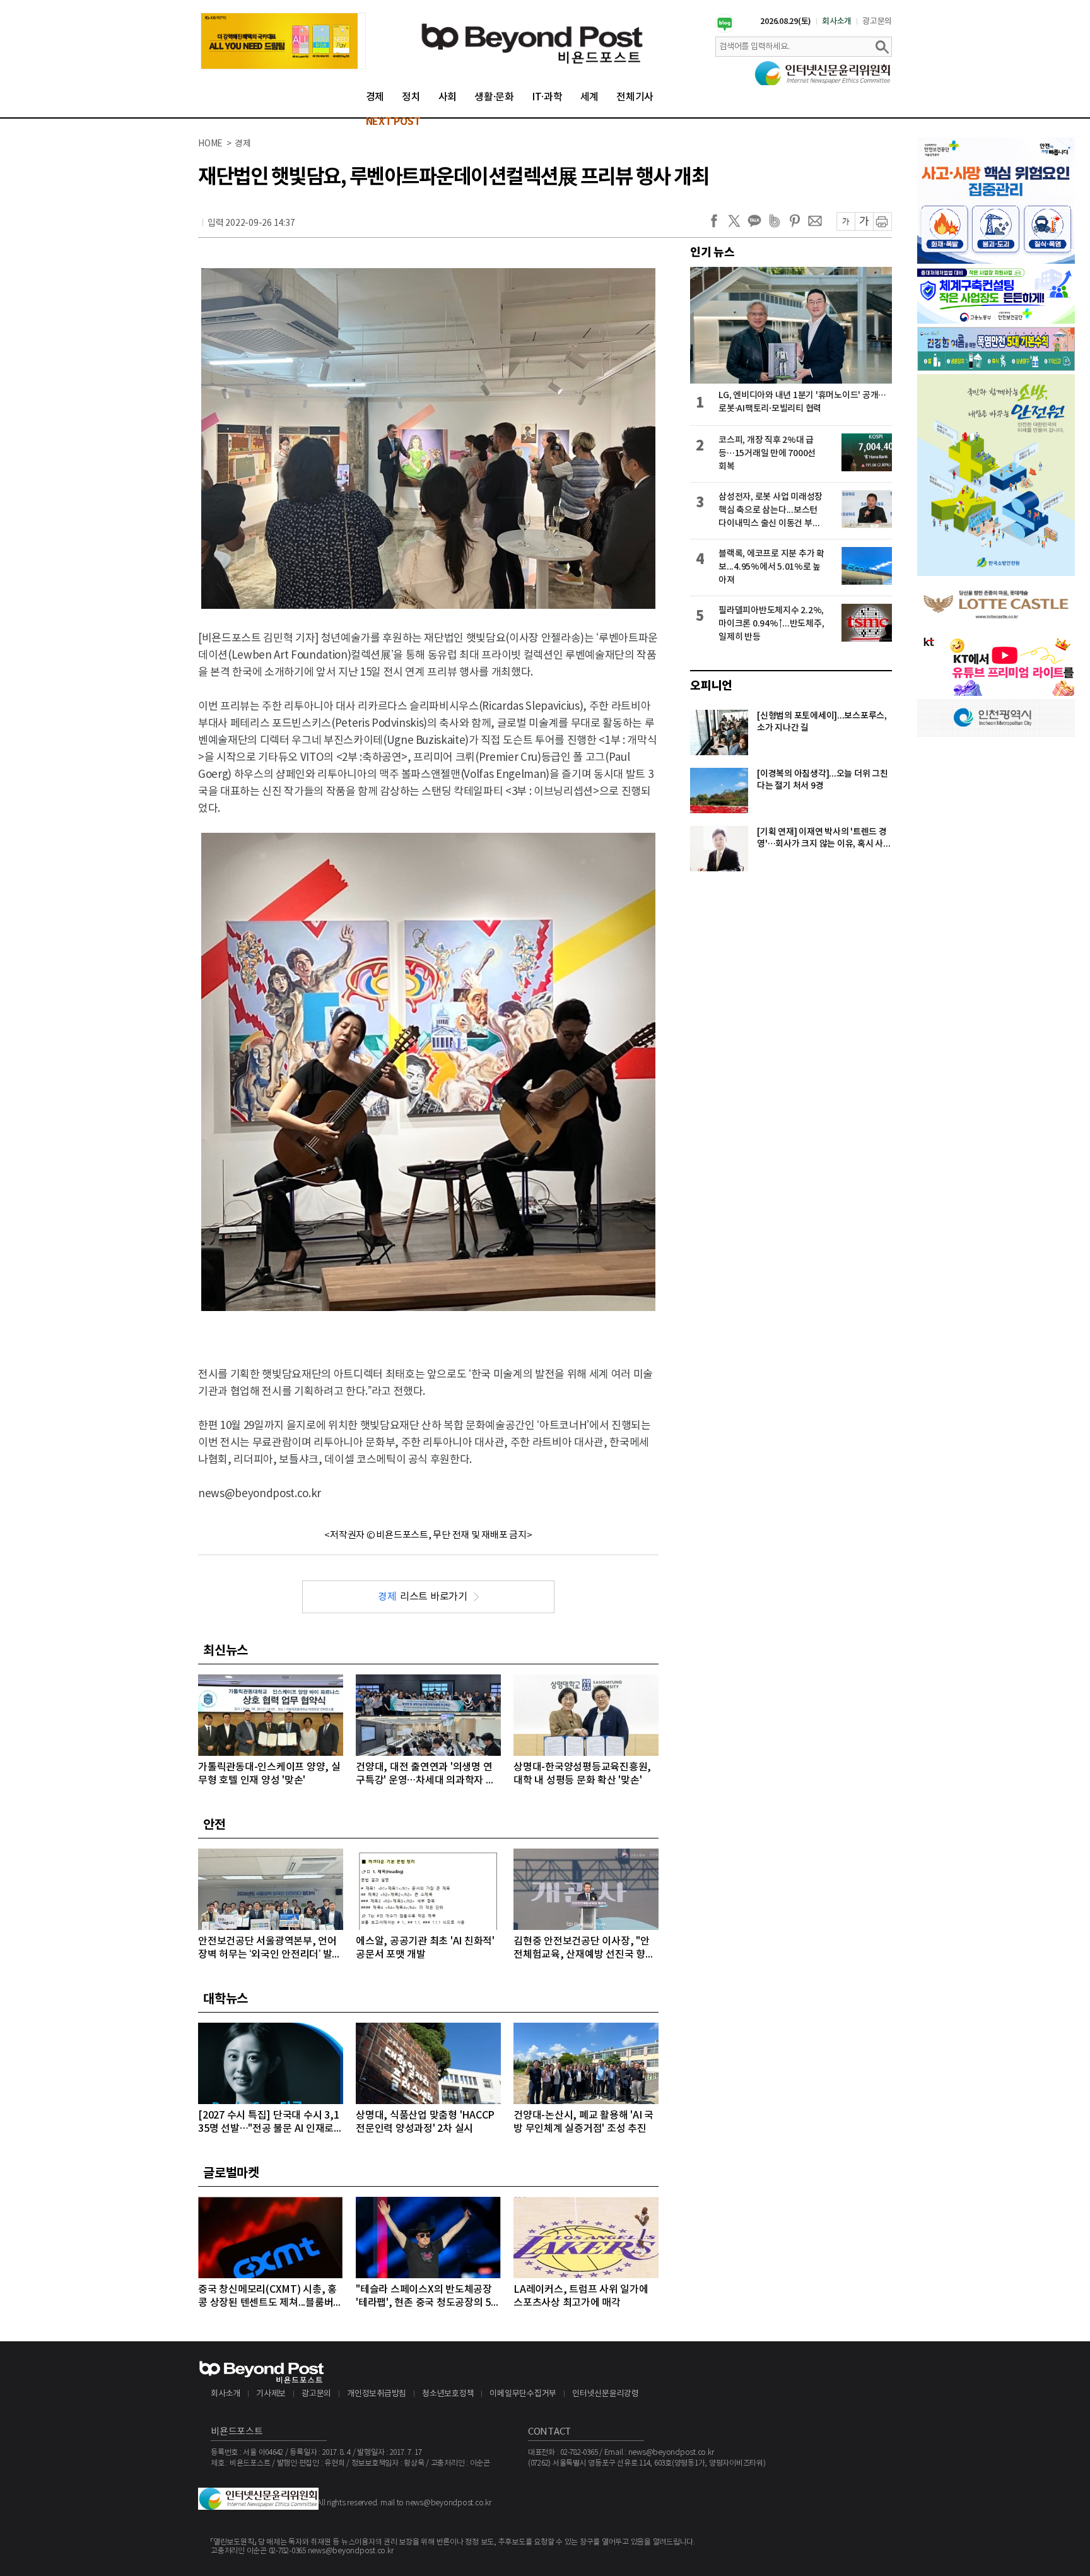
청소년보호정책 (448, 2394)
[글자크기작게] (846, 221)
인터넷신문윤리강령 (606, 2394)
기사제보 (271, 2394)
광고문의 (877, 21)
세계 (590, 97)
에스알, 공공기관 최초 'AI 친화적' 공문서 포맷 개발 (425, 1948)
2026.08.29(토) (786, 21)
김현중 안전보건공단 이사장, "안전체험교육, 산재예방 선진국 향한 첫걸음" (584, 1949)
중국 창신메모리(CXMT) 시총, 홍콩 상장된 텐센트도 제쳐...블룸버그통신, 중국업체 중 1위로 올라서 (270, 2297)
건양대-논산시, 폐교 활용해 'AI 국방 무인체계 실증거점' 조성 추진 (583, 2122)
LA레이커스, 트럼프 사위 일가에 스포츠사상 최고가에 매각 (581, 2296)
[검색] (882, 47)
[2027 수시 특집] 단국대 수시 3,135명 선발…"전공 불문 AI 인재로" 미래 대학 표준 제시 (268, 2123)
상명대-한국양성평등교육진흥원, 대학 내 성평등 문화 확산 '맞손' (582, 1774)
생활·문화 (494, 97)
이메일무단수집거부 (523, 2394)
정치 (411, 97)
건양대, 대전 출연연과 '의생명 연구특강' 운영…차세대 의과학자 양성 (425, 1774)
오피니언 (711, 686)
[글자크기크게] (864, 221)
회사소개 (837, 21)
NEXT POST (393, 122)
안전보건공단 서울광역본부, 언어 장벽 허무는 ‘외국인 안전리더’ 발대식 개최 (270, 1949)
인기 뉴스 (712, 252)
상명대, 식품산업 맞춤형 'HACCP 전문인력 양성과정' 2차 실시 (425, 2122)
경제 (375, 97)
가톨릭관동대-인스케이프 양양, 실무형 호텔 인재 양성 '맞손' (269, 1774)
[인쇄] (882, 221)
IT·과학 (547, 97)
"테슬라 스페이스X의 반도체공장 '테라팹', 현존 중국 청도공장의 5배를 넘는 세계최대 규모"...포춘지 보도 (428, 2297)
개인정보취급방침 (377, 2394)
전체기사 (635, 97)
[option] (283, 41)
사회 (448, 97)
